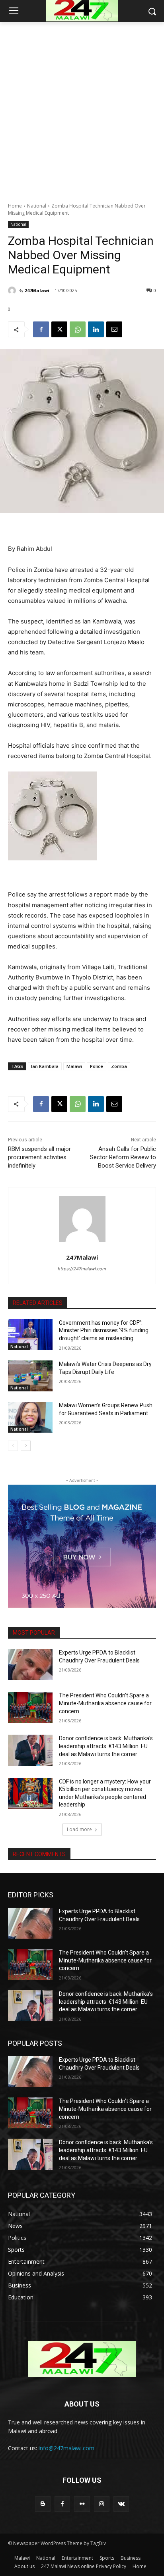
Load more (79, 1829)
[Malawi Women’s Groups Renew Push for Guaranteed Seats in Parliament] (30, 1417)
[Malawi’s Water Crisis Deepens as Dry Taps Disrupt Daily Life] (30, 1376)
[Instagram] (102, 2504)
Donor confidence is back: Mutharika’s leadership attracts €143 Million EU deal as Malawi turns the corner (106, 1746)
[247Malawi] (13, 290)
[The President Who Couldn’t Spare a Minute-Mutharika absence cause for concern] (30, 1707)
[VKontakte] (121, 2504)
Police (97, 1066)
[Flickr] (82, 2504)
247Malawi (37, 290)
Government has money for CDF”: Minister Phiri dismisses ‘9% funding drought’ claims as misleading (104, 1330)
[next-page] (26, 1446)
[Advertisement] (82, 108)
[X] (59, 329)
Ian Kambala (45, 1066)
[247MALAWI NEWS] (82, 2359)
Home (15, 206)
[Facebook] (41, 329)
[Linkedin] (96, 329)
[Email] (114, 329)
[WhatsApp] (78, 329)
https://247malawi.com (82, 1269)
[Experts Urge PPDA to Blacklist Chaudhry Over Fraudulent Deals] (30, 1664)
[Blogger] (43, 2504)
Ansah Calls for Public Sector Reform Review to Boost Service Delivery (123, 1157)
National (37, 206)
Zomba (119, 1066)
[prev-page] (13, 1446)
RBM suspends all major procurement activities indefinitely (39, 1157)
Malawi (74, 1066)
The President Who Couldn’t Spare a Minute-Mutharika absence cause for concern (105, 1703)
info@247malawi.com (66, 2448)
